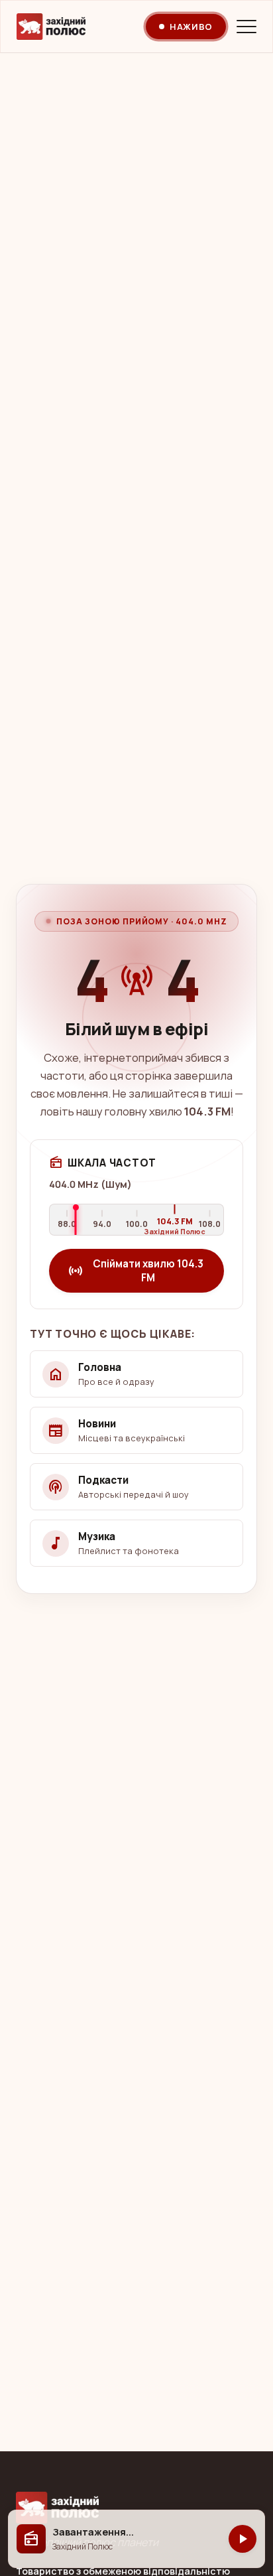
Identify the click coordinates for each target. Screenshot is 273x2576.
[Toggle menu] (246, 27)
